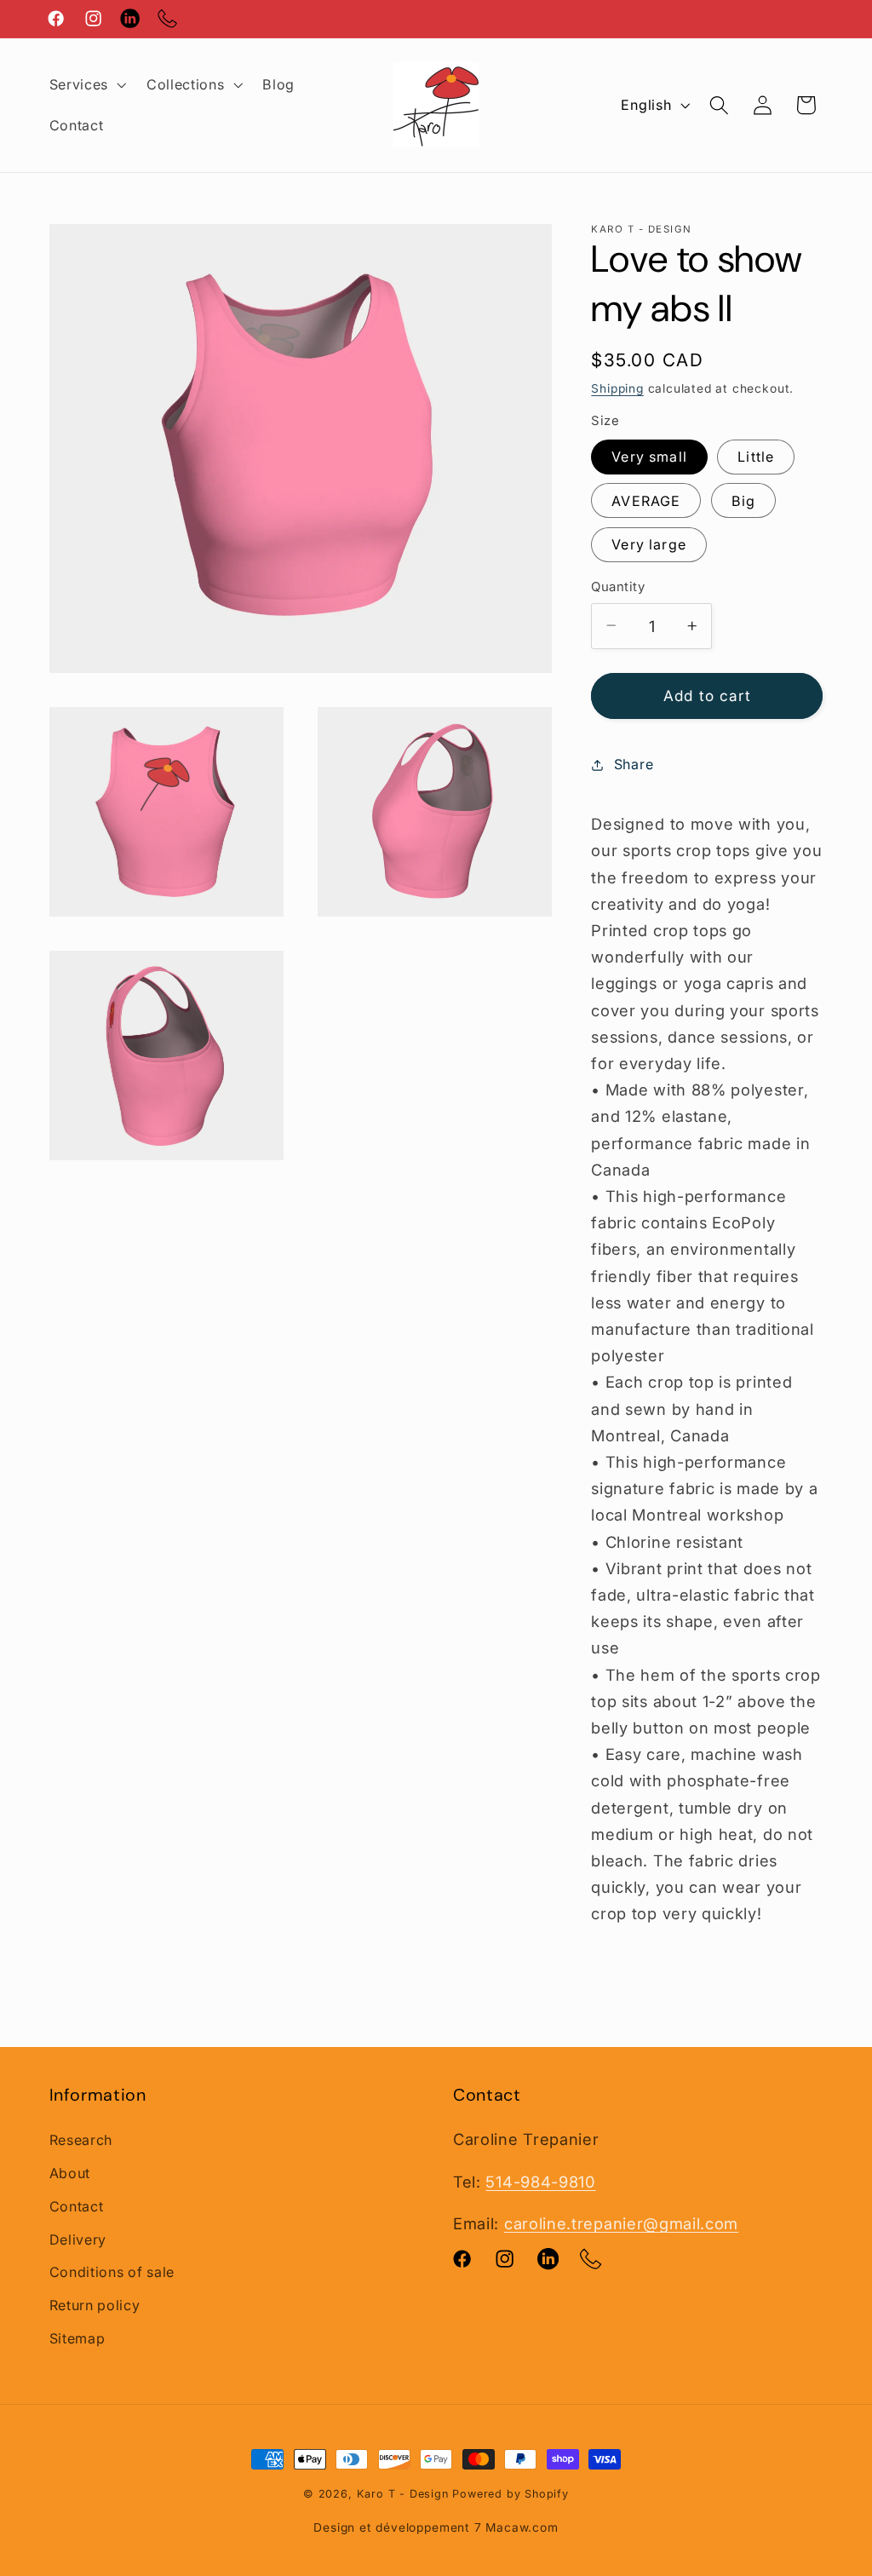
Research (81, 2140)
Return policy (95, 2305)
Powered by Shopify (511, 2494)
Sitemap (77, 2338)
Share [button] (634, 764)
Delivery (78, 2240)
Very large (649, 544)
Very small (649, 457)
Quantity (618, 587)
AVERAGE (646, 501)
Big (743, 501)
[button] (86, 84)
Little (756, 457)
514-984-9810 (540, 2182)
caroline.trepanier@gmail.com (621, 2223)
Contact (77, 2206)
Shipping (617, 388)
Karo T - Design (405, 2494)
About (70, 2173)
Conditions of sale (112, 2272)
